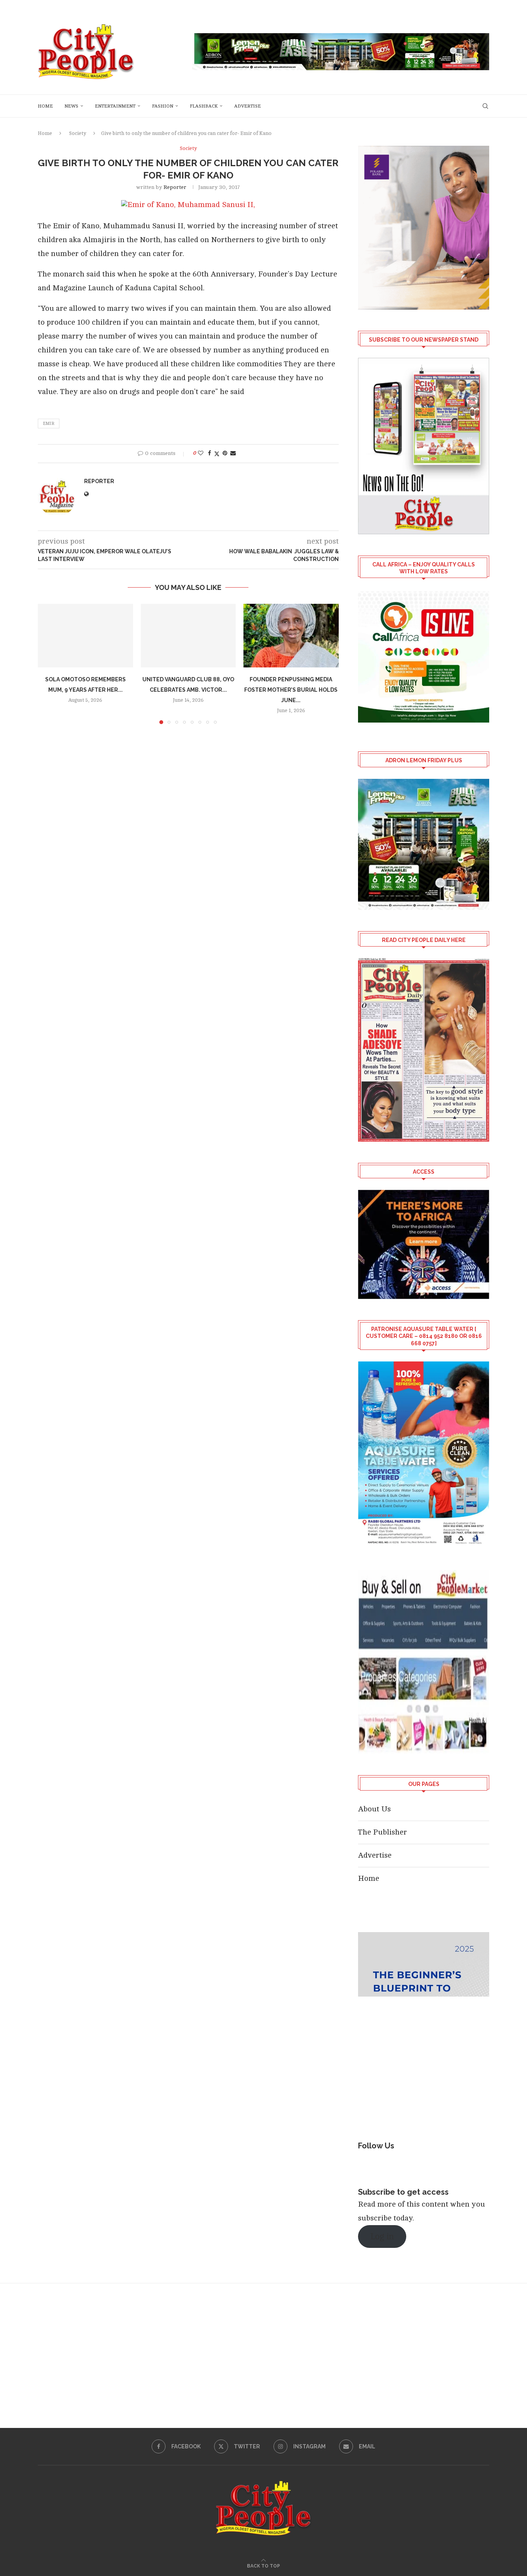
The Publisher (383, 1832)
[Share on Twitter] (217, 454)
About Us (374, 1809)
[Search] (485, 106)
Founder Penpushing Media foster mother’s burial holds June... (291, 690)
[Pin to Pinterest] (225, 453)
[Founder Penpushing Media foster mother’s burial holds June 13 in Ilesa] (291, 635)
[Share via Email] (233, 453)
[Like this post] (201, 453)
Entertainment (115, 106)
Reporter (175, 187)
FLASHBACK (204, 106)
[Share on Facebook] (209, 453)
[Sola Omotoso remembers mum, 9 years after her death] (85, 635)
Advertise (247, 106)
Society (78, 133)
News (71, 106)
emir (49, 424)
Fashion (163, 106)
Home (45, 106)
